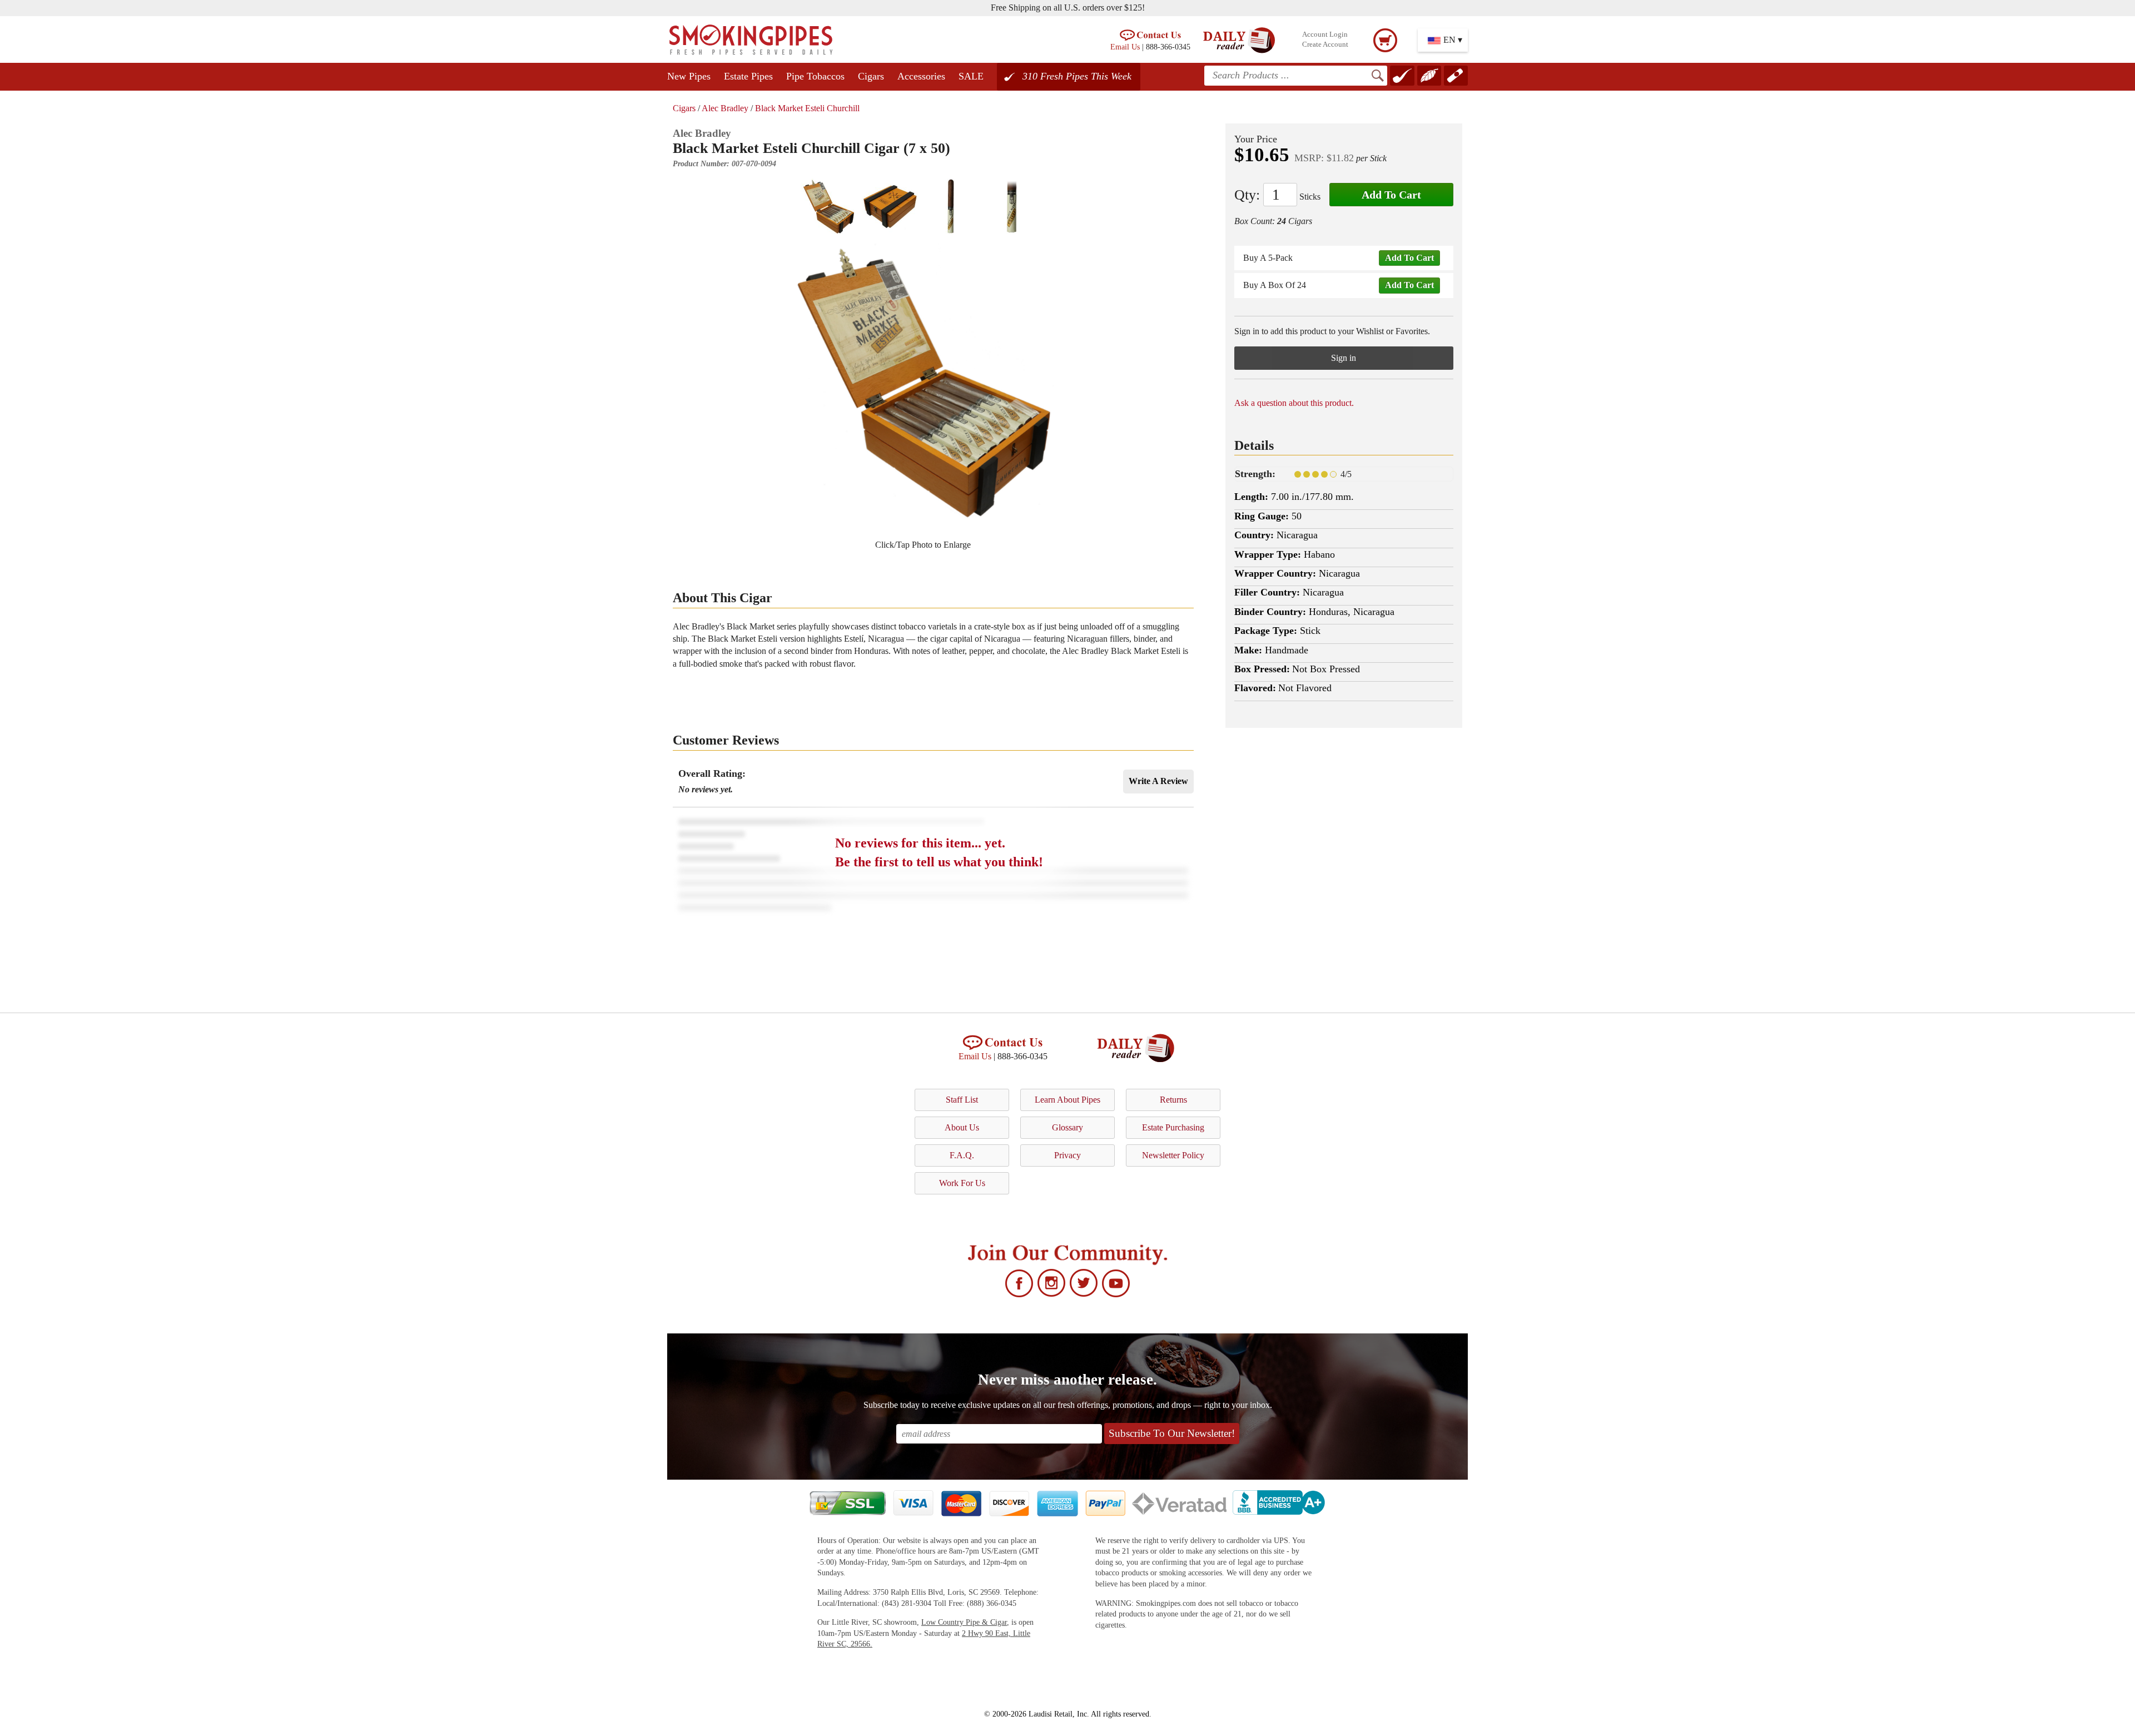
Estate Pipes (748, 76)
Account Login (1325, 34)
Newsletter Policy (1173, 1155)
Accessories (921, 76)
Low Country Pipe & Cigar (964, 1622)
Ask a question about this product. (1294, 403)
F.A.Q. (962, 1155)
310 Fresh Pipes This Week (1077, 76)
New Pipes (689, 76)
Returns (1173, 1100)
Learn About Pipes (1067, 1100)
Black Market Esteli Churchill (807, 108)
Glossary (1067, 1127)
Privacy (1067, 1155)
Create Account (1325, 44)
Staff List (962, 1100)
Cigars (871, 76)
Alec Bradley (725, 108)
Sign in (1344, 358)
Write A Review (1158, 781)
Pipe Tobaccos (815, 76)
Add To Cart (1391, 195)
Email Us (1125, 47)
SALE (971, 76)
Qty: (1247, 195)
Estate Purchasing (1173, 1127)
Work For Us (962, 1183)
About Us (962, 1127)
